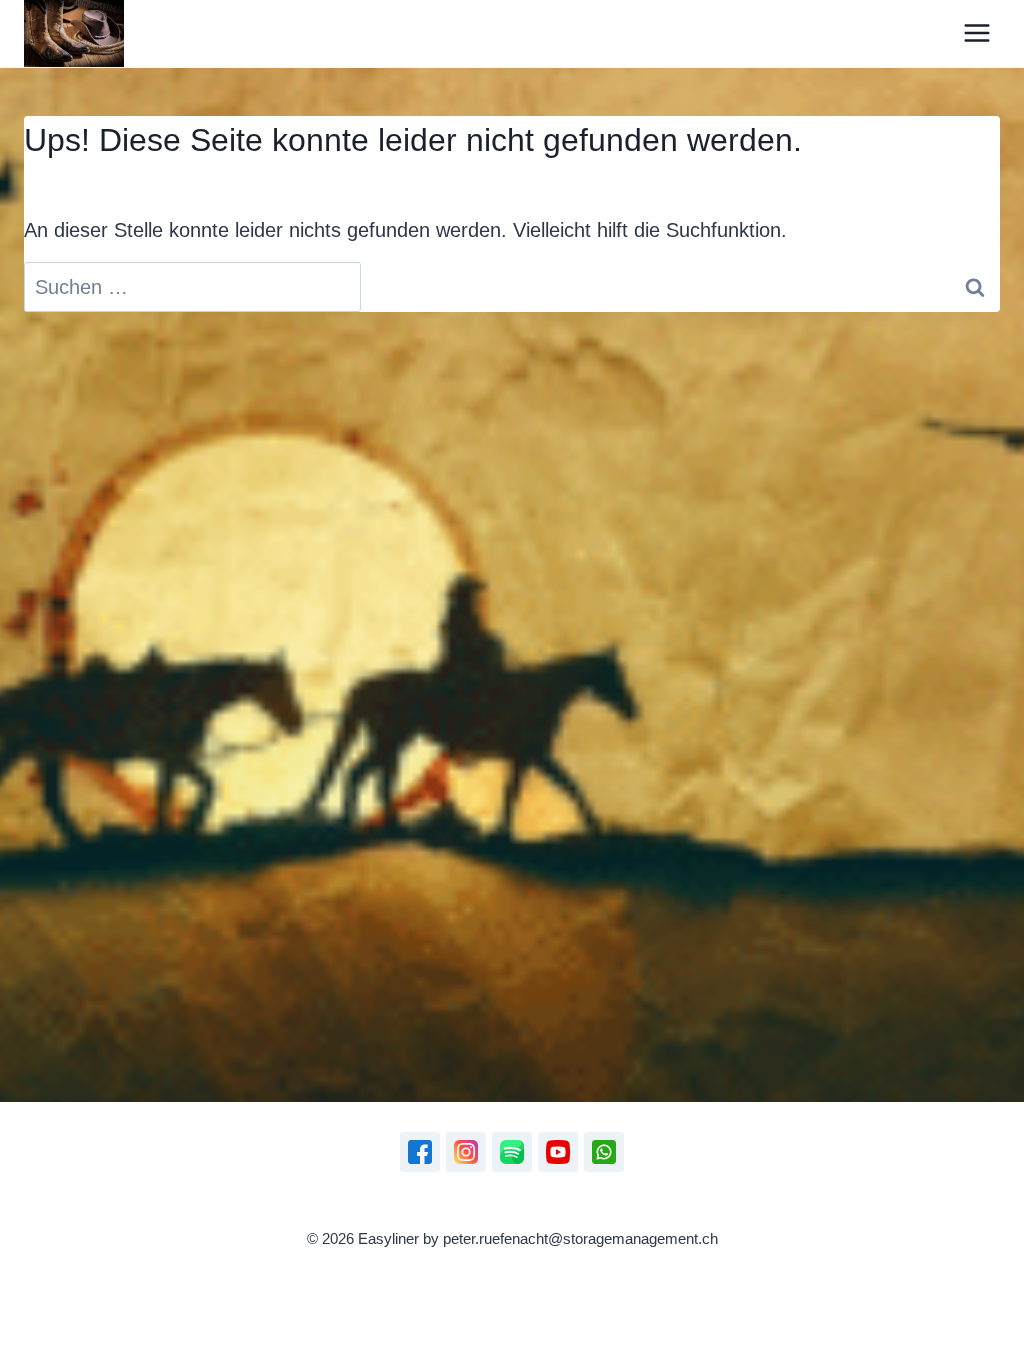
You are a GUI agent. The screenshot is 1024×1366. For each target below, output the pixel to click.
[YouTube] (558, 1152)
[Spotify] (512, 1152)
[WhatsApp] (604, 1152)
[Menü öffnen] (976, 33)
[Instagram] (466, 1152)
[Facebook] (420, 1152)
